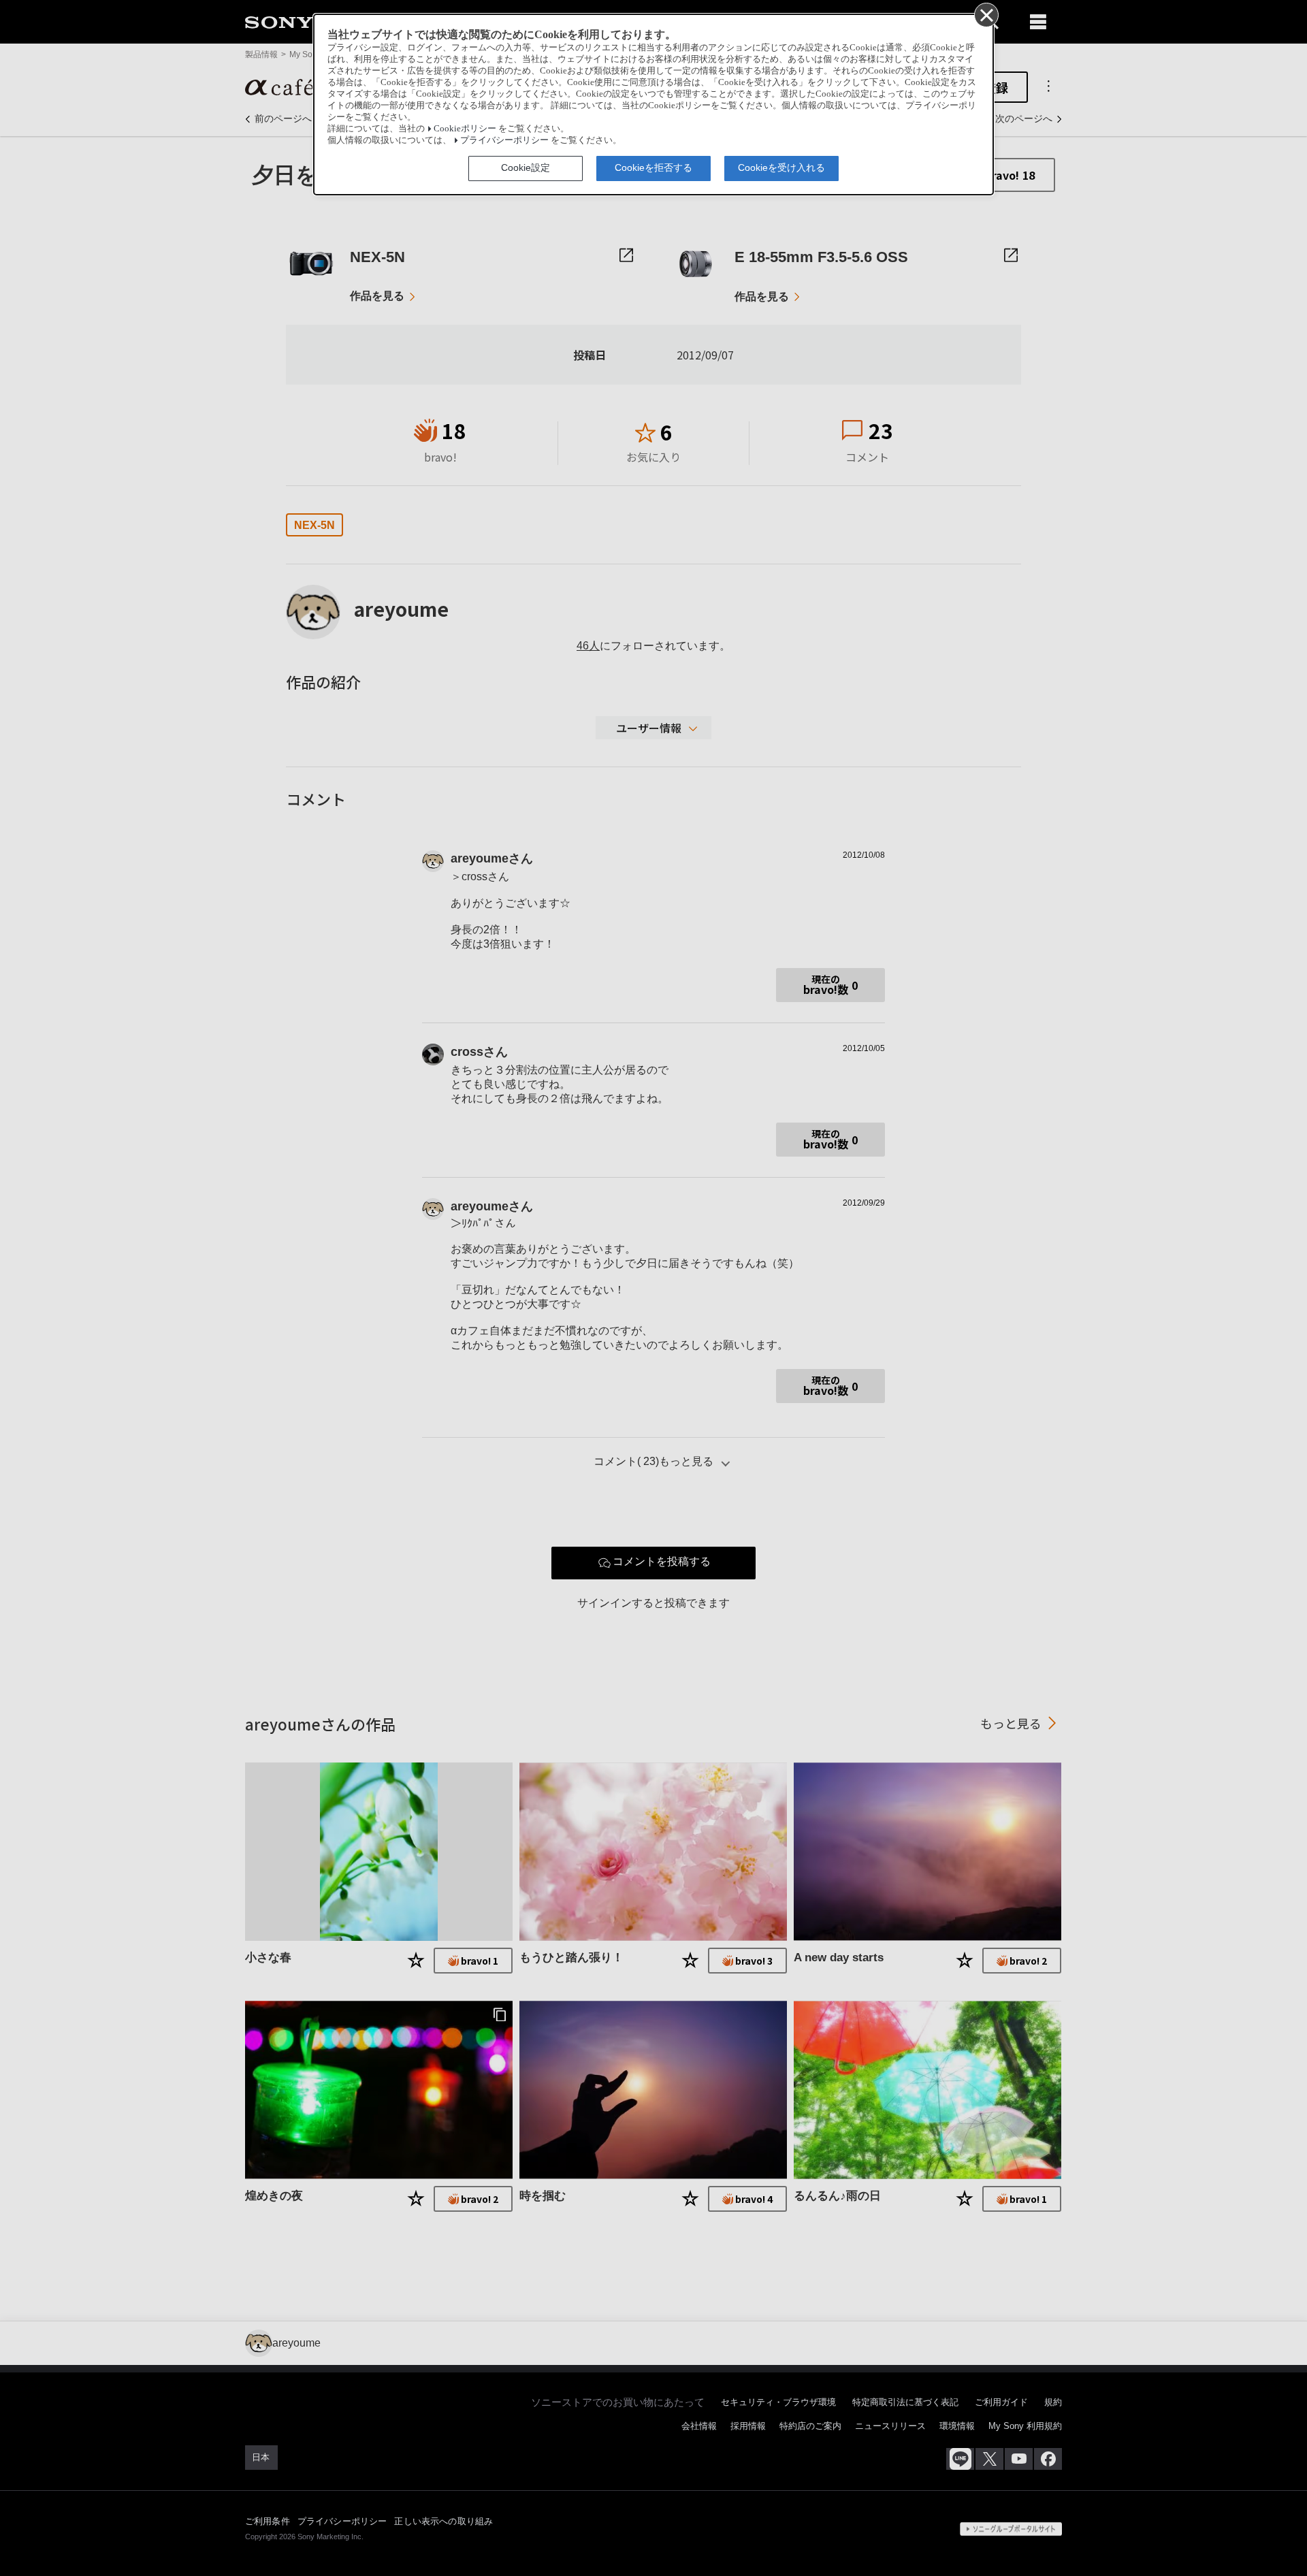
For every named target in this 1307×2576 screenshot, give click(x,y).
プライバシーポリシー (504, 140)
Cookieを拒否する (653, 167)
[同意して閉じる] (986, 14)
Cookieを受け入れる (781, 167)
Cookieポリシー (465, 129)
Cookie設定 (526, 167)
